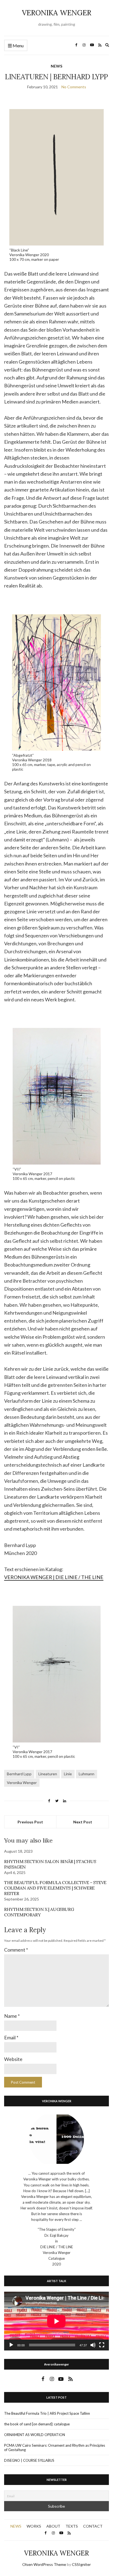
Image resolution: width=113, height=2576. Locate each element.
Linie (68, 1774)
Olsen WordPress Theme (44, 2564)
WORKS (34, 2526)
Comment (16, 1950)
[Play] (11, 2345)
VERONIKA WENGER (57, 13)
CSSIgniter (81, 2564)
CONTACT (93, 2526)
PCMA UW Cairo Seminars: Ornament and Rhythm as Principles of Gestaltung (55, 2448)
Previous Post (30, 1822)
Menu (18, 46)
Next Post (83, 1822)
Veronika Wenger (22, 1783)
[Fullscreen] (102, 2345)
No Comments (74, 87)
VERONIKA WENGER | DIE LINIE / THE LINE (54, 1577)
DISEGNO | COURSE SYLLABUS (29, 2460)
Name (12, 2016)
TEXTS (72, 2526)
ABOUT (53, 2526)
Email (11, 2037)
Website (13, 2059)
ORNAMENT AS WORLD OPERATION (35, 2435)
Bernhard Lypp (19, 1774)
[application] (56, 2321)
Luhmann (87, 1774)
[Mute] (93, 2345)
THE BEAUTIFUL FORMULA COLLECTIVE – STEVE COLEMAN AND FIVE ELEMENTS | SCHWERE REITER (55, 1888)
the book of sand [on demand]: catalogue (37, 2424)
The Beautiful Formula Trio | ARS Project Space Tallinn (47, 2413)
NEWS (56, 66)
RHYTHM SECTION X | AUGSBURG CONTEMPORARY (39, 1912)
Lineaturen (48, 1774)
